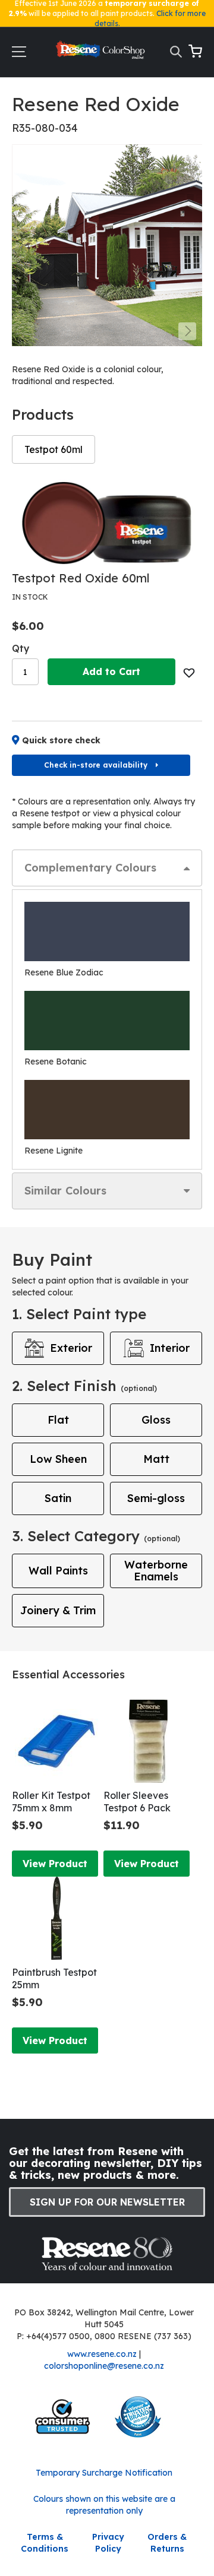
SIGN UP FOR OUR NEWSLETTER (107, 2202)
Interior (170, 1348)
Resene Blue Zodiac (64, 972)
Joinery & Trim (58, 1610)
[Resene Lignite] (107, 1110)
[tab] (107, 868)
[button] (187, 331)
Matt (156, 1459)
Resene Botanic (56, 1062)
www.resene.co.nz (102, 2354)
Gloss (156, 1420)
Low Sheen (58, 1459)
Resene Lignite (53, 1151)
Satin (58, 1498)
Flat (58, 1420)
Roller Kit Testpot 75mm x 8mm (51, 1802)
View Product (55, 1864)
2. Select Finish (84, 1386)
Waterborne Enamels (156, 1571)
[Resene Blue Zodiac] (107, 931)
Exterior (71, 1348)
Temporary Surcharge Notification (104, 2473)
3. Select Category (96, 1536)
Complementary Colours (90, 868)
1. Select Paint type (79, 1314)
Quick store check (61, 740)
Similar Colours (65, 1191)
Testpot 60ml (53, 449)
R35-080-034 (45, 128)
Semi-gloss (156, 1498)
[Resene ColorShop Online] (101, 53)
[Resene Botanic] (107, 1021)
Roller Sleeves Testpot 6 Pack (137, 1802)
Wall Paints (58, 1571)
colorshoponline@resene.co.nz (104, 2366)
